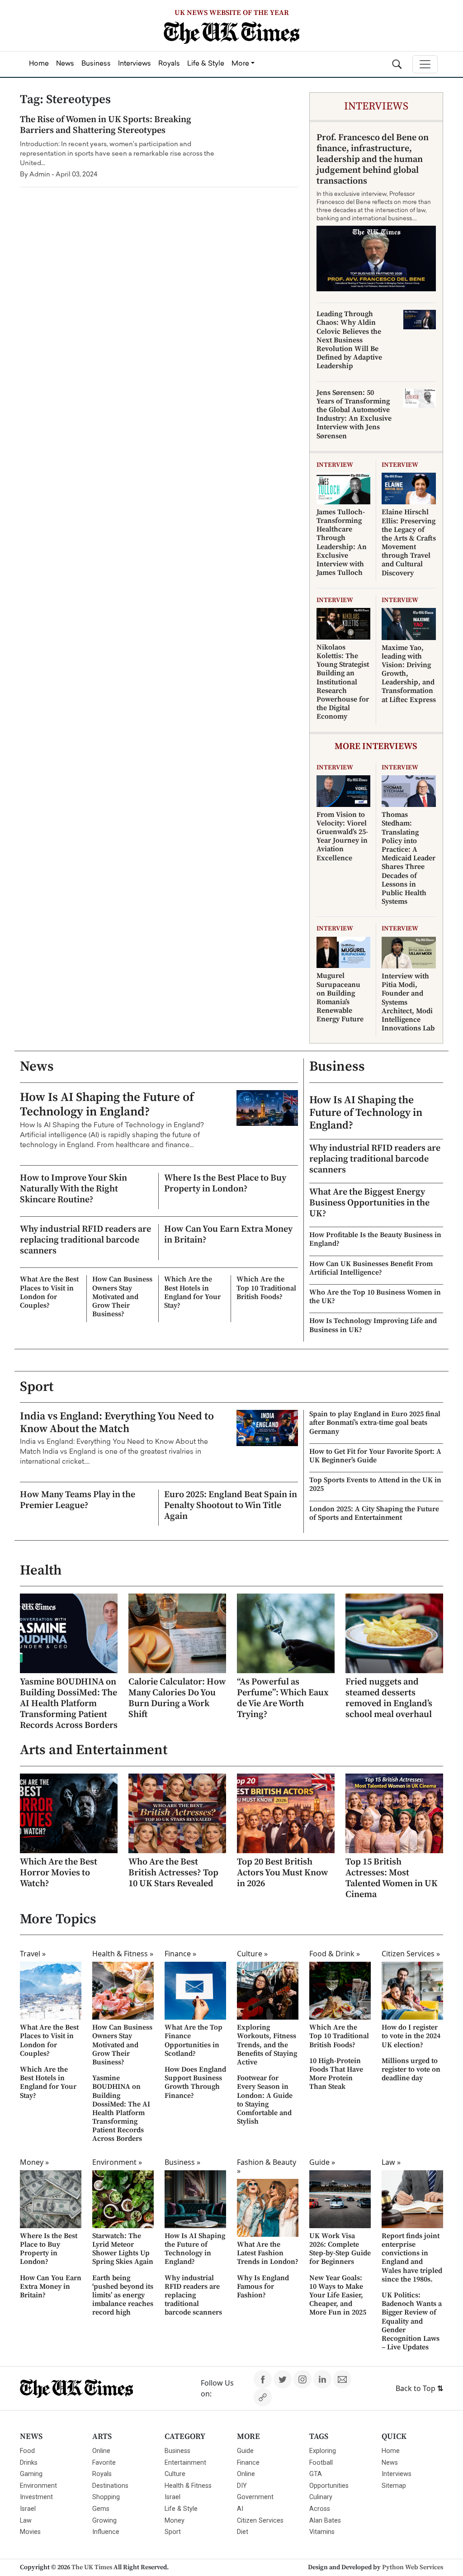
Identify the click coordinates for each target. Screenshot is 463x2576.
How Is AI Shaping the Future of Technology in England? (107, 1105)
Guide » (322, 2162)
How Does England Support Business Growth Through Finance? (195, 2083)
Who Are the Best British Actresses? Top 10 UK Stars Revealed (173, 1873)
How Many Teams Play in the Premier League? (78, 1500)
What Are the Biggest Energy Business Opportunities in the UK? (369, 1203)
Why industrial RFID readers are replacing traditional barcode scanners (85, 1240)
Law (26, 2521)
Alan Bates (325, 2521)
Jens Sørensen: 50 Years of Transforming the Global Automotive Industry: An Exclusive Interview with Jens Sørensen (354, 414)
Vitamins (322, 2532)
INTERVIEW (335, 465)
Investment (36, 2497)
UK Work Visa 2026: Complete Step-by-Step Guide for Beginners (340, 2249)
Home (391, 2451)
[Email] (342, 2379)
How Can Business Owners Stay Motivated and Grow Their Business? (122, 1297)
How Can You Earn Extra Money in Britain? (228, 1235)
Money (175, 2521)
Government (255, 2497)
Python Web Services (413, 2567)
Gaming (31, 2474)
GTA (316, 2474)
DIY (242, 2486)
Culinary (321, 2497)
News (37, 1067)
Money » (34, 2162)
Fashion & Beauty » (267, 2166)
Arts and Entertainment (94, 1750)
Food (27, 2451)
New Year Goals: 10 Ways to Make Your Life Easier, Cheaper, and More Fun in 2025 (338, 2295)
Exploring (323, 2451)
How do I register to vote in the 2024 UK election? (411, 2036)
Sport (37, 1387)
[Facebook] (263, 2379)
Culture (175, 2474)
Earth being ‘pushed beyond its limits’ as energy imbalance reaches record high (123, 2295)
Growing (104, 2521)
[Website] (263, 2397)
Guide (245, 2451)
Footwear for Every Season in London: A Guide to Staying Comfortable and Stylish (265, 2100)
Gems (101, 2509)
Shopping (106, 2497)
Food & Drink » (335, 1954)
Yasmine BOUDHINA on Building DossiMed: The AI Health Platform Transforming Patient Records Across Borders (69, 1704)
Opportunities (329, 2486)
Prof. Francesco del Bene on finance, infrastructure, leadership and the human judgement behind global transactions (373, 159)
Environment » (117, 2162)
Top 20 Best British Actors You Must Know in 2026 (283, 1873)
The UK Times (92, 2567)
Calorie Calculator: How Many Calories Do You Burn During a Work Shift (177, 1698)
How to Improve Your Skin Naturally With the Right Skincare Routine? (73, 1189)
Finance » (180, 1954)
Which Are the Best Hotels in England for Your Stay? (192, 1292)
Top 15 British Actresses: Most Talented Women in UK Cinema (392, 1878)
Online (101, 2451)
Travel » (33, 1954)
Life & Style (181, 2509)
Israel (28, 2509)
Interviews (397, 2474)
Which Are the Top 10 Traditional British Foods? (266, 1288)
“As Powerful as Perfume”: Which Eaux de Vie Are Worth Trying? (283, 1698)
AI (240, 2509)
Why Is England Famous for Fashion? (263, 2287)
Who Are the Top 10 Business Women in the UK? (375, 1297)
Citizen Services (260, 2521)
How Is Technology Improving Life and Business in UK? (373, 1325)
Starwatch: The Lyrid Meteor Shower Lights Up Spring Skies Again (123, 2249)
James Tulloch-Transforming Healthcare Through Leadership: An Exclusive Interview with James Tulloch (342, 542)
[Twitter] (283, 2379)
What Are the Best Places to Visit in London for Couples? (49, 1292)
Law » (391, 2162)
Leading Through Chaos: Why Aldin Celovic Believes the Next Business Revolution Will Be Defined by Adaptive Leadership (349, 340)
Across (320, 2509)
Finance (248, 2463)
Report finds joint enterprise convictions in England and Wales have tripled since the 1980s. (412, 2258)
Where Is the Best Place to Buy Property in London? (225, 1184)
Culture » (252, 1954)
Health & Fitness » (123, 1954)
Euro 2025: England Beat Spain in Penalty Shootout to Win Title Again (231, 1506)
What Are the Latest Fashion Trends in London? (268, 2253)
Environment (38, 2486)
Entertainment (185, 2463)
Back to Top (419, 2388)
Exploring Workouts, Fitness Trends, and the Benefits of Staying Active (267, 2045)
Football (321, 2463)
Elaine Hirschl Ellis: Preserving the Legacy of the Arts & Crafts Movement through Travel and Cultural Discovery (409, 542)
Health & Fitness (188, 2486)
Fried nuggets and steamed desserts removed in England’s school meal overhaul (389, 1698)
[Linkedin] (322, 2379)
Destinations (110, 2486)
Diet (243, 2532)
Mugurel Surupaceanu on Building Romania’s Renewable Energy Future (340, 997)
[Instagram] (302, 2379)
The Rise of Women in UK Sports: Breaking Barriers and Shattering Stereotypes (106, 125)
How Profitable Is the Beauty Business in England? (375, 1239)
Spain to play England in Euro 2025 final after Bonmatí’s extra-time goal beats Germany (375, 1423)
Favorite (104, 2463)
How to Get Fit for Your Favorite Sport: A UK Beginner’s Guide (375, 1456)
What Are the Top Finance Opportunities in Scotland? (194, 2040)
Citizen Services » (411, 1954)
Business (337, 1067)
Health (41, 1570)
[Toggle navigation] (425, 64)
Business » (182, 2162)
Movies (30, 2532)
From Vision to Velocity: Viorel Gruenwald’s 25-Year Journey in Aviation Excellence (342, 836)
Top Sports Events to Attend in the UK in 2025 (375, 1484)
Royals (102, 2474)
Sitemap (394, 2486)
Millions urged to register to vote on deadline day (411, 2069)
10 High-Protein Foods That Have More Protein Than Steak (336, 2074)
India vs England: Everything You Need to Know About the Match (117, 1423)
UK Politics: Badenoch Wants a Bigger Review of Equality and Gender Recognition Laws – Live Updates (412, 2321)
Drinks (29, 2463)
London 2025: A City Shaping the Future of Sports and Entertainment (374, 1513)
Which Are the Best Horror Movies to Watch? (59, 1873)
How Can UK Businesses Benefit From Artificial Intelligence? (371, 1268)
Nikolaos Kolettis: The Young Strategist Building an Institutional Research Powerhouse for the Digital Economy (343, 682)
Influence (106, 2532)
